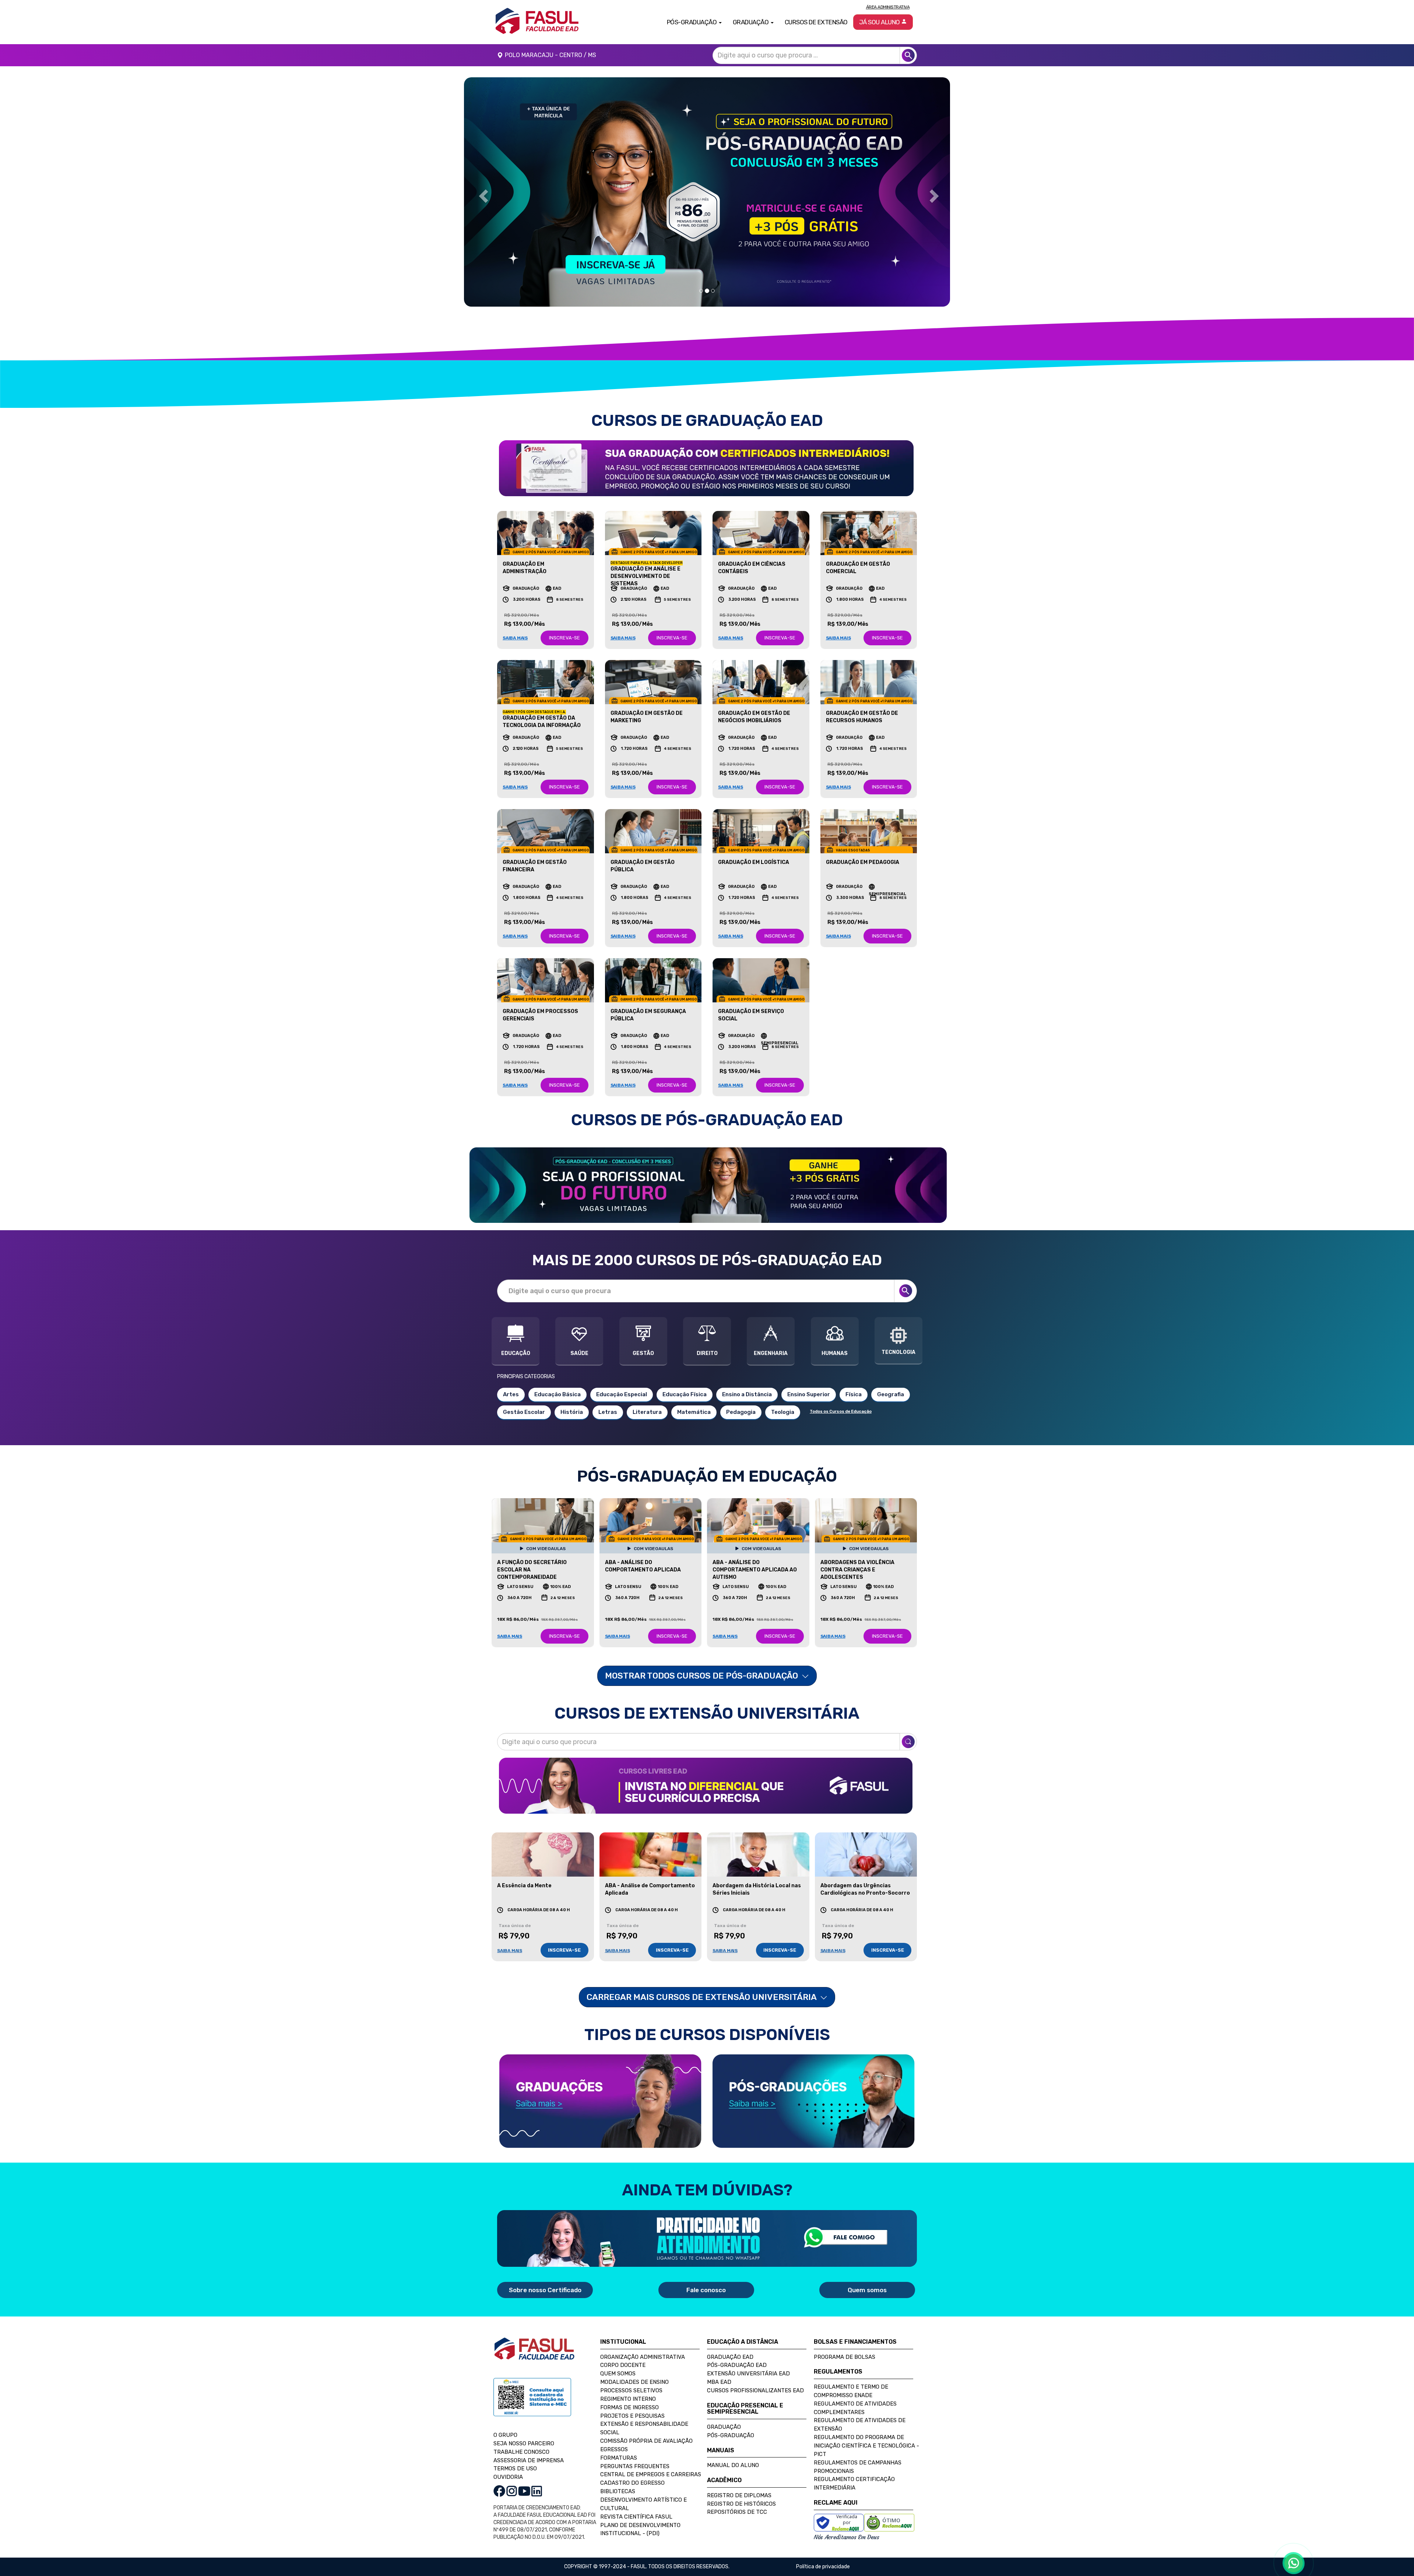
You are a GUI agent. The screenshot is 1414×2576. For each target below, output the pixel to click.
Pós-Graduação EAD (737, 2365)
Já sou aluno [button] (880, 22)
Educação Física (685, 1394)
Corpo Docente (623, 2365)
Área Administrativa (888, 7)
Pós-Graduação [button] (692, 22)
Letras (608, 1412)
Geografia (891, 1394)
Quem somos (867, 2290)
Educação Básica (557, 1394)
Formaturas (619, 2458)
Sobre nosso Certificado (545, 2290)
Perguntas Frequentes (635, 2466)
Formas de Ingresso (629, 2407)
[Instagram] (512, 2491)
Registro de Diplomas (739, 2495)
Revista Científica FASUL (636, 2517)
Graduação (724, 2427)
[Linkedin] (537, 2491)
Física (854, 1394)
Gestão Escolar (524, 1412)
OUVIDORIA (508, 2477)
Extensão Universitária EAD (748, 2374)
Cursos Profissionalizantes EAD (755, 2390)
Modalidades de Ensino (634, 2382)
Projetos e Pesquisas (632, 2416)
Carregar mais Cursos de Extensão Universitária (702, 1997)
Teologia (783, 1412)
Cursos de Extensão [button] (816, 22)
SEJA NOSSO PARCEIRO (524, 2443)
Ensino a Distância (747, 1394)
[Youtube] (524, 2491)
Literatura (647, 1412)
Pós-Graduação (731, 2435)
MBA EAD (719, 2382)
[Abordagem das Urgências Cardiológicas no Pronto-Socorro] (866, 1855)
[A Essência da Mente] (543, 1855)
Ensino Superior (809, 1394)
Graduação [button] (751, 22)
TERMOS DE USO (515, 2469)
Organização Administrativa (643, 2357)
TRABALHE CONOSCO (521, 2452)
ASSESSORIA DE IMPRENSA (529, 2460)
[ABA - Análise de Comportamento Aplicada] (651, 1855)
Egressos (614, 2449)
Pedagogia (741, 1412)
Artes (511, 1394)
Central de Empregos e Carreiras (651, 2474)
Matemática (694, 1412)
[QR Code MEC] (532, 2404)
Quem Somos (618, 2374)
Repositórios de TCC (737, 2512)
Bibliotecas (618, 2491)
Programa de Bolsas (845, 2357)
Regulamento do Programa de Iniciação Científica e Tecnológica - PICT (866, 2446)
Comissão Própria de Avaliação (646, 2441)
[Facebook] (499, 2491)
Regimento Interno (628, 2399)
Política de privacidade (823, 2567)
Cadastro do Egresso (632, 2483)
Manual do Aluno (733, 2465)
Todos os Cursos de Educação (841, 1411)
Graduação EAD (730, 2357)
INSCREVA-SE (564, 638)
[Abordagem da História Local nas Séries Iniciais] (758, 1855)
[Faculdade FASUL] (534, 2354)
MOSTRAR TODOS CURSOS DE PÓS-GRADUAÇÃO (702, 1676)
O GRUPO (505, 2435)
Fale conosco (706, 2290)
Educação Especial (622, 1394)
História (572, 1412)
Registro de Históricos (741, 2504)
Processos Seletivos (631, 2390)
